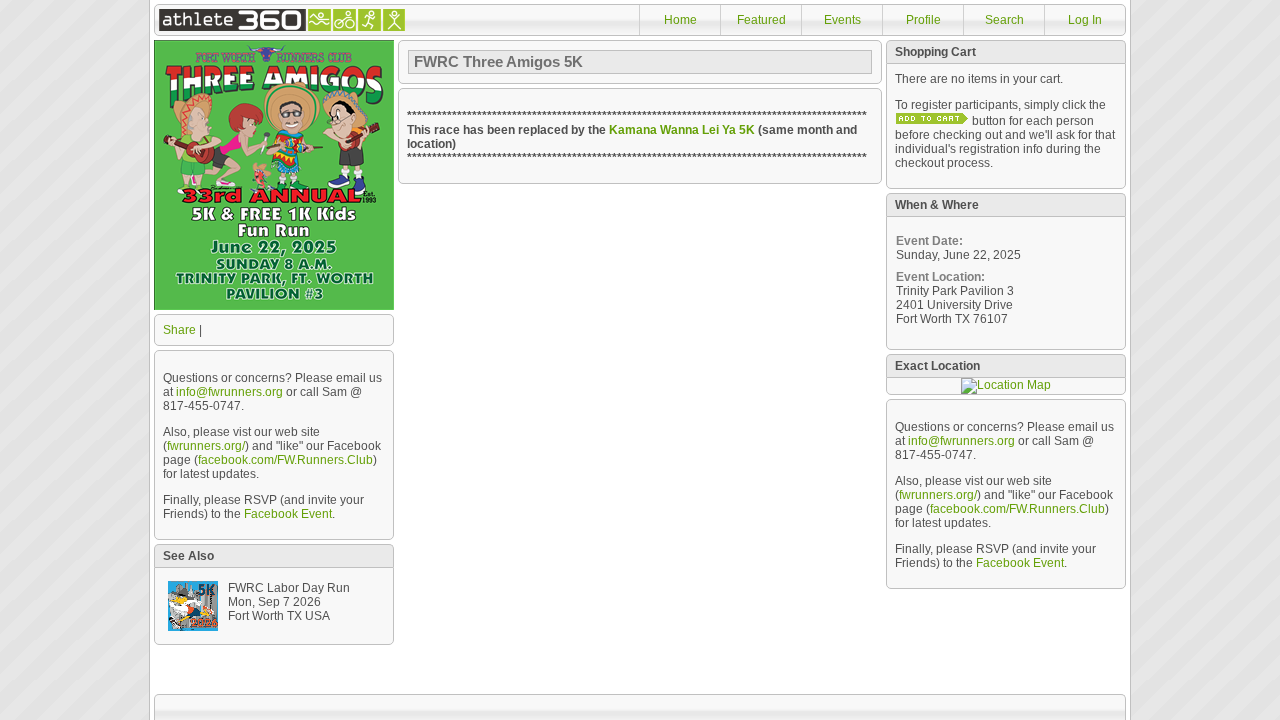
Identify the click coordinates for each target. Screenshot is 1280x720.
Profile (923, 20)
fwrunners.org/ (206, 446)
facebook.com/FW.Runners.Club (285, 460)
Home (680, 20)
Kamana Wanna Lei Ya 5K (682, 130)
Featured (761, 20)
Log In (1085, 20)
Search (1004, 20)
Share (179, 330)
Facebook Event (288, 514)
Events (842, 20)
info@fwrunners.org (229, 392)
